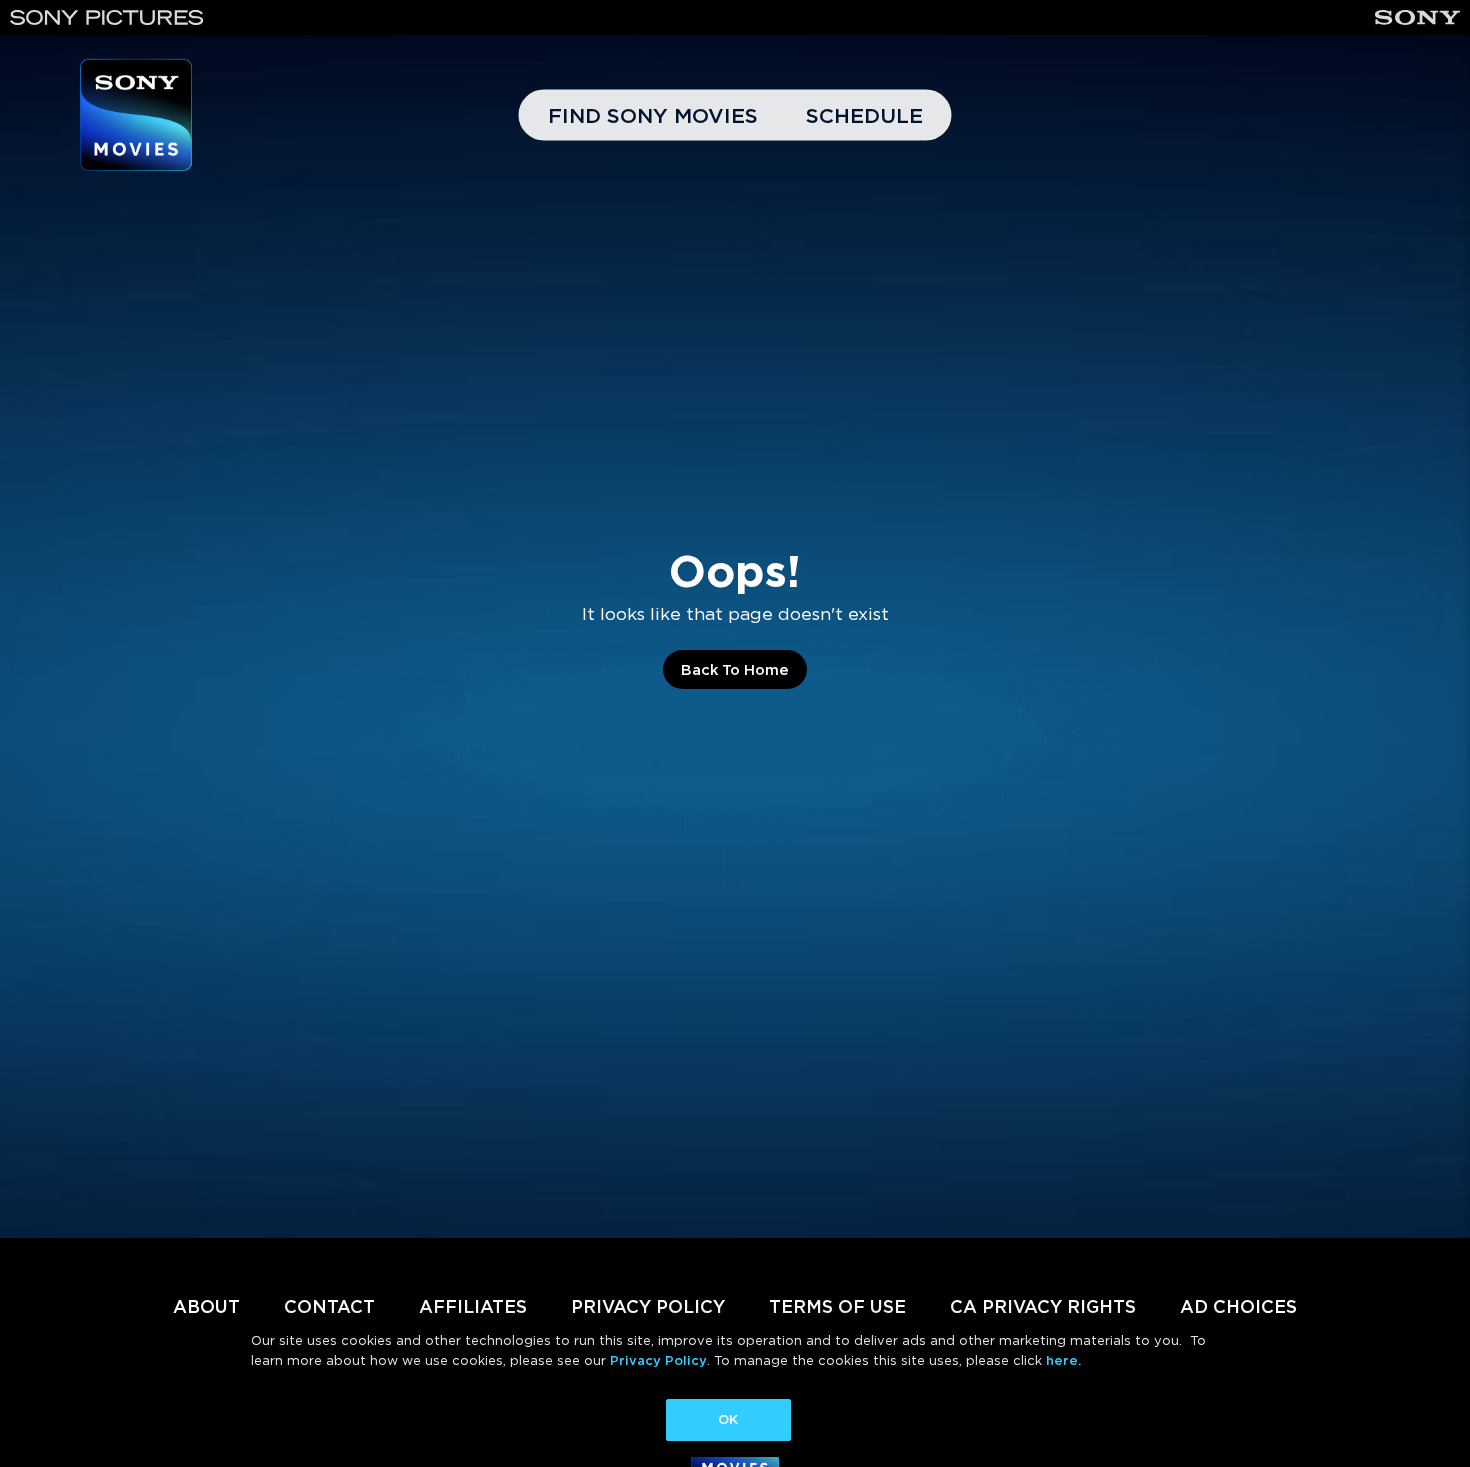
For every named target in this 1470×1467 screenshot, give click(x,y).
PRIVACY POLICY (648, 1306)
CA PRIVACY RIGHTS (1043, 1306)
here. (1063, 1360)
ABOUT (206, 1306)
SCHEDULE (864, 115)
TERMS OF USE (837, 1306)
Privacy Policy (658, 1360)
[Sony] (1417, 17)
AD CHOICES (1238, 1306)
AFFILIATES (473, 1306)
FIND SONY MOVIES (653, 115)
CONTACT (329, 1306)
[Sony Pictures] (107, 17)
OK (728, 1419)
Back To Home (735, 670)
